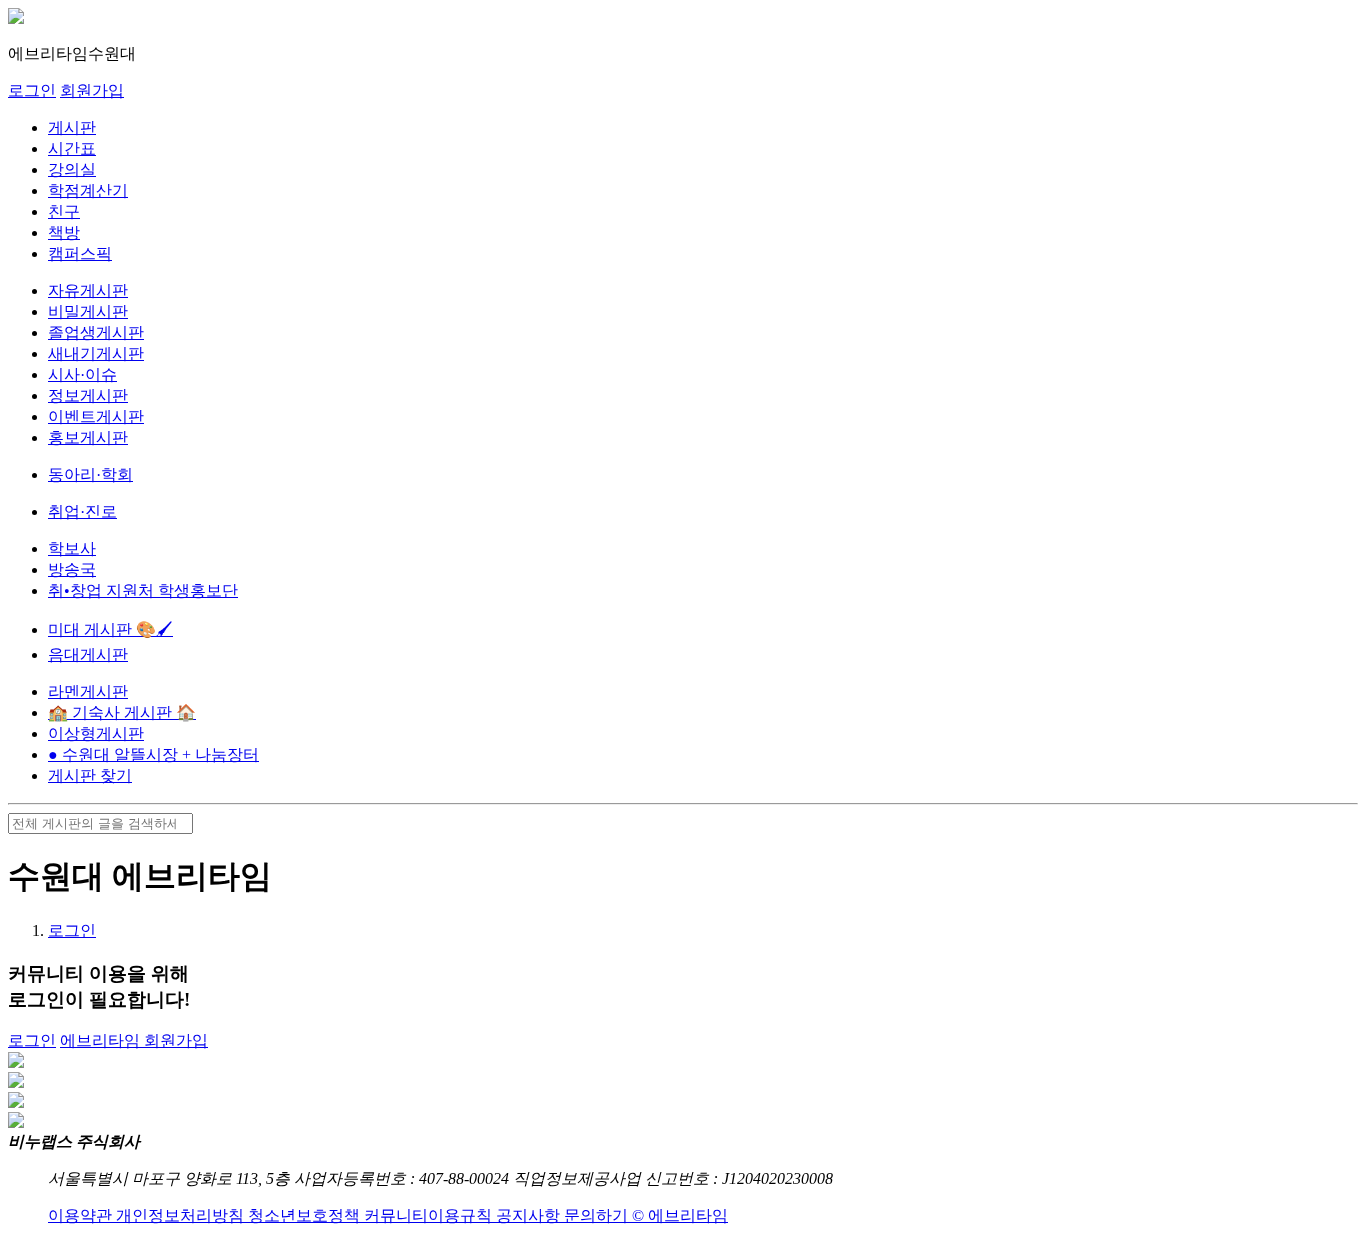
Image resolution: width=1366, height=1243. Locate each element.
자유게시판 (88, 290)
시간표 (72, 148)
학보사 (72, 548)
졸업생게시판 (96, 332)
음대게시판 (88, 654)
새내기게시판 (96, 353)
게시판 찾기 (90, 775)
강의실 (72, 169)
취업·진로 (82, 511)
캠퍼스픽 (80, 253)
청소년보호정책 (306, 1215)
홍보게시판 (88, 437)
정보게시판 (88, 395)
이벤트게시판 (96, 416)
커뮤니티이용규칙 (430, 1215)
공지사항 (530, 1215)
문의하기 (598, 1215)
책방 (64, 232)
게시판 (72, 127)
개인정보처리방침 (182, 1215)
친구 (64, 211)
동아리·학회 (90, 474)
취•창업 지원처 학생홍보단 (143, 590)
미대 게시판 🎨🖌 (110, 629)
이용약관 (82, 1215)
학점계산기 (88, 190)
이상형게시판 (96, 733)
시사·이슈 (82, 374)
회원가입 (92, 90)
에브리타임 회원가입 (134, 1040)
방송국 (72, 569)
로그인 (32, 90)
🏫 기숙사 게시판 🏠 (122, 712)
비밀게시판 (88, 311)
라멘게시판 (88, 691)
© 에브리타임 (680, 1215)
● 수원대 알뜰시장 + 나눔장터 (153, 754)
